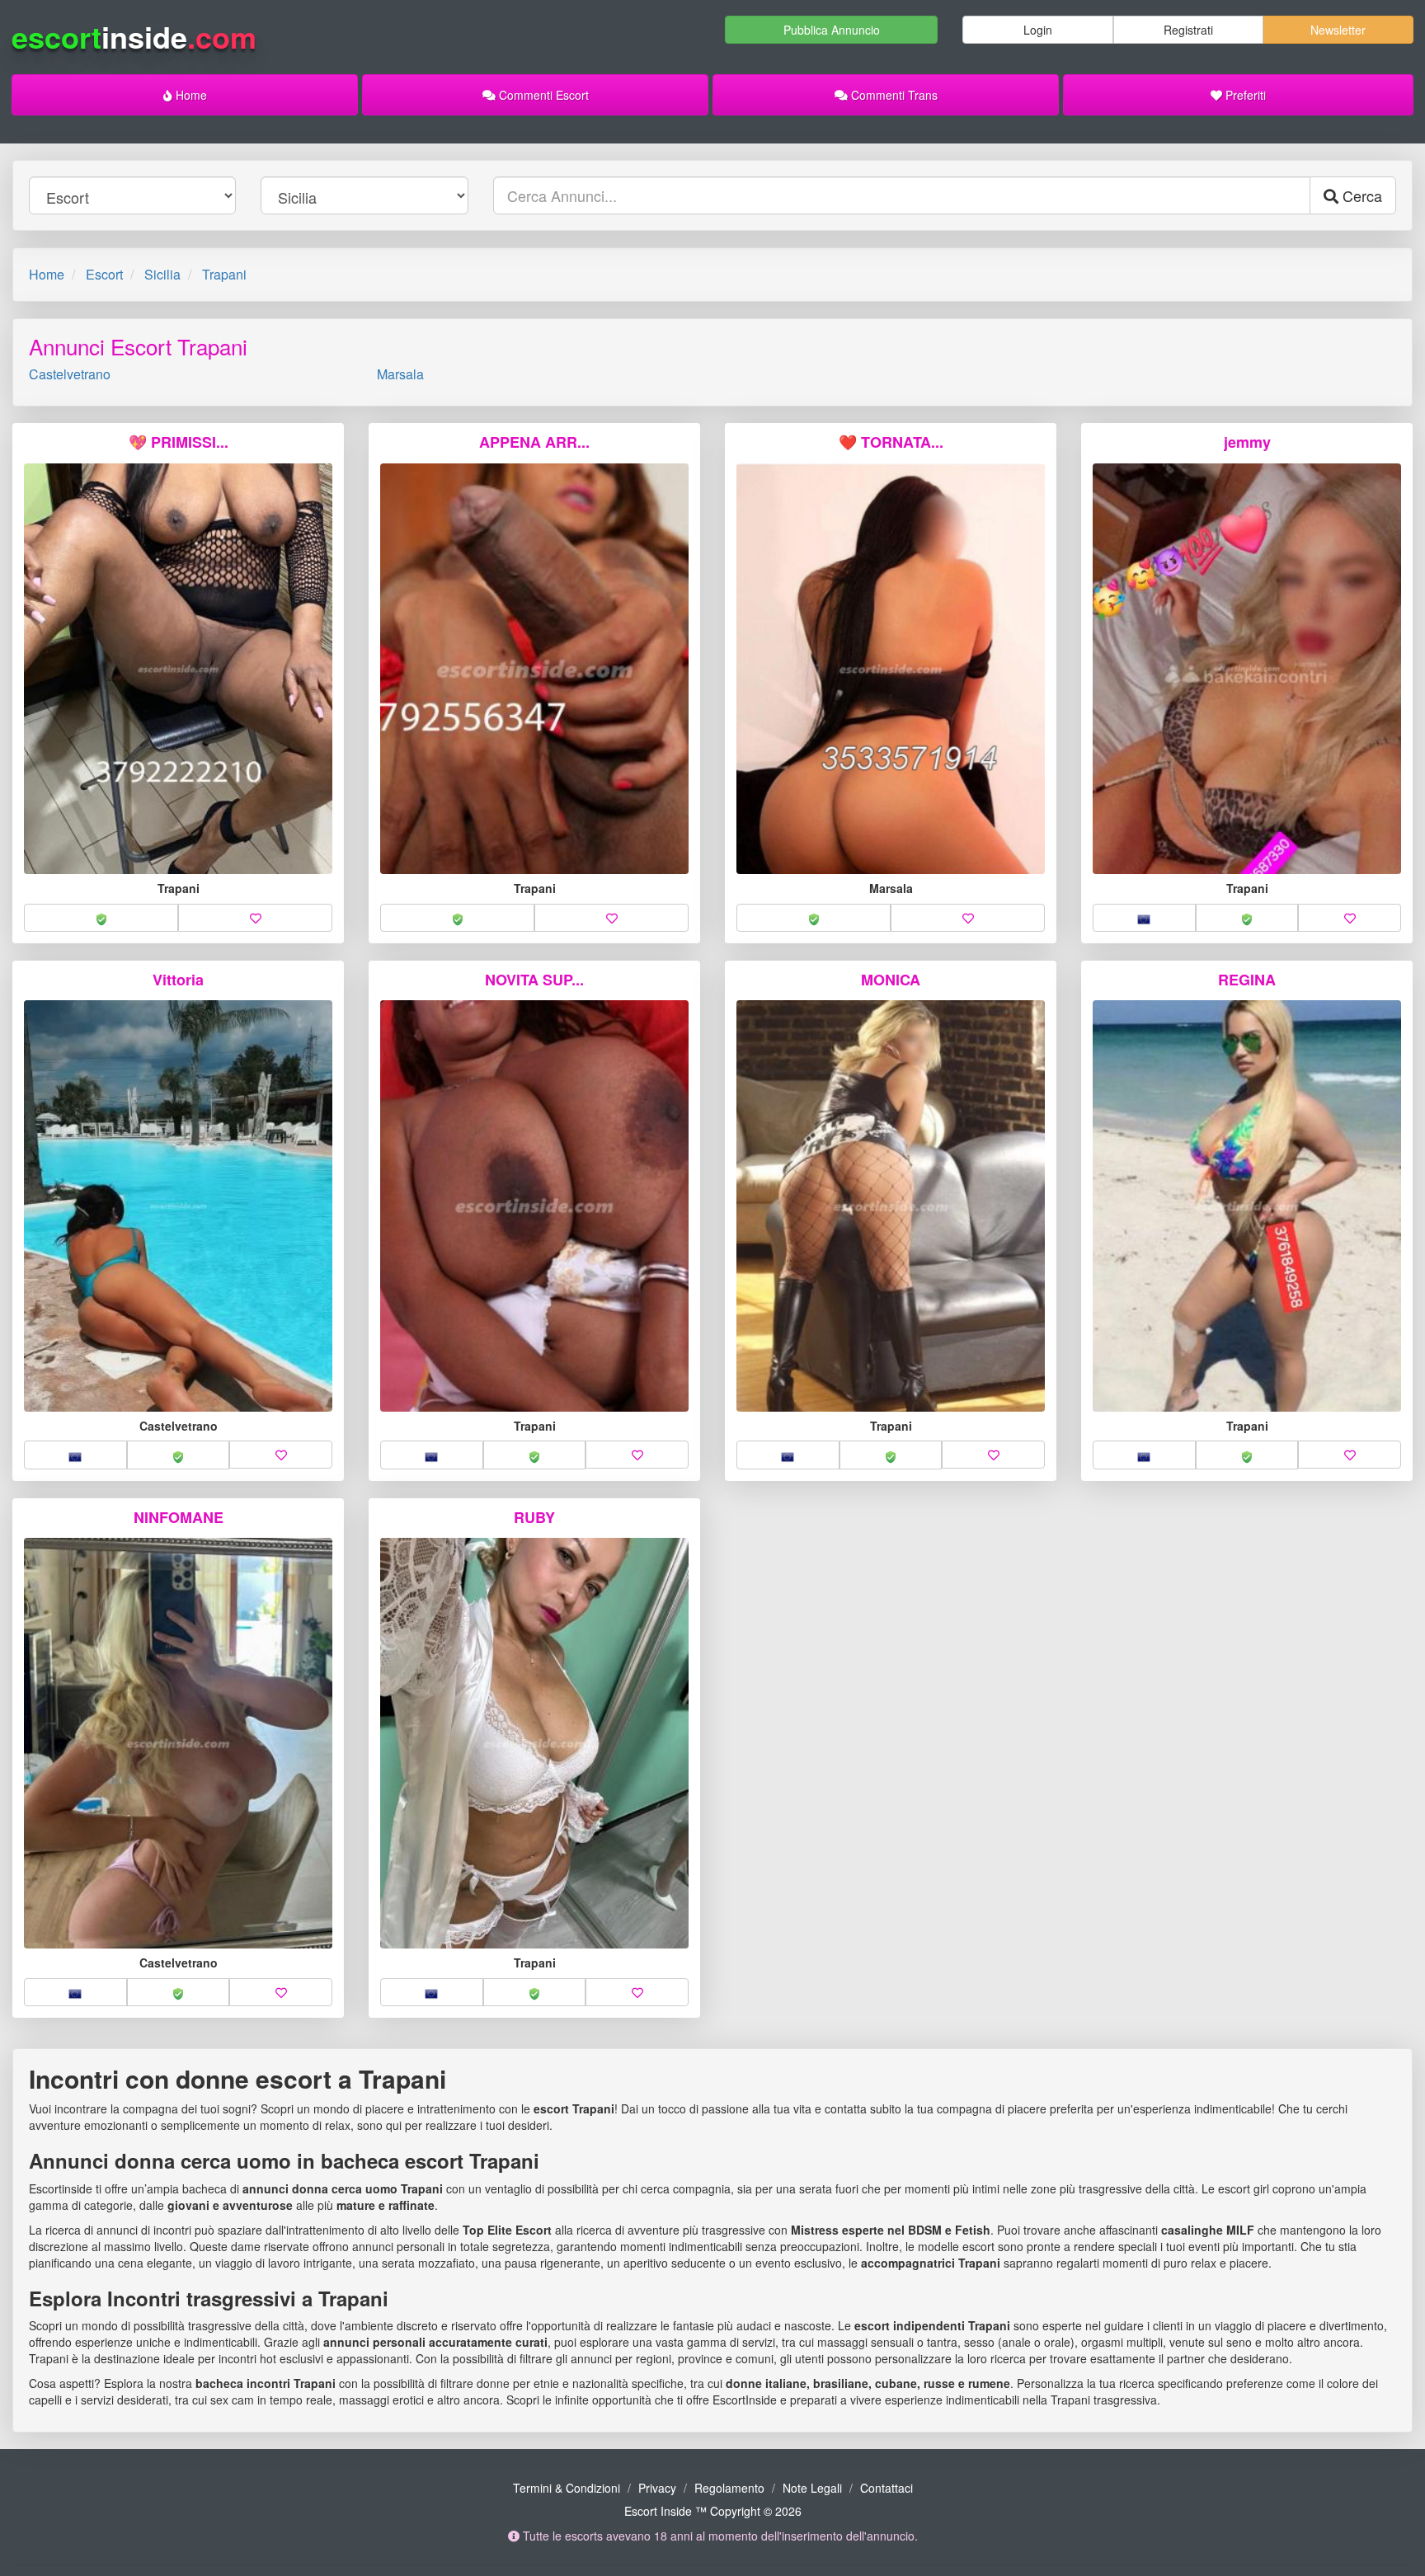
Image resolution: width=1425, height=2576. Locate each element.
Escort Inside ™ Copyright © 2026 (713, 2511)
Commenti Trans (893, 95)
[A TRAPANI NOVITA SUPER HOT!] (534, 1206)
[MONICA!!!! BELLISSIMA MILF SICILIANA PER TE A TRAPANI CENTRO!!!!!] (891, 1206)
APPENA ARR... (534, 442)
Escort (104, 274)
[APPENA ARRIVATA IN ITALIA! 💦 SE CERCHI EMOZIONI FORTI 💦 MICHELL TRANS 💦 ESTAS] (534, 669)
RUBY (534, 1517)
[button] (101, 918)
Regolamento (729, 2488)
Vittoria (178, 980)
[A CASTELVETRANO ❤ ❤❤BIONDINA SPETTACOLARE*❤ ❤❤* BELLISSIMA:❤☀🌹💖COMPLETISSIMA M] (178, 1744)
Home (190, 95)
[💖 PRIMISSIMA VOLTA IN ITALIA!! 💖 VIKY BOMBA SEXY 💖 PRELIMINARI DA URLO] (178, 669)
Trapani (224, 274)
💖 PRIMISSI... (179, 442)
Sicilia (162, 274)
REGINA (1247, 980)
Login (1038, 30)
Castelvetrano (70, 374)
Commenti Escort (542, 95)
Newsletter (1338, 30)
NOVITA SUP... (534, 980)
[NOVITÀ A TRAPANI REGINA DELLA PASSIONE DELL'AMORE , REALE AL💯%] (1247, 1206)
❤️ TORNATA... (891, 442)
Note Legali (812, 2488)
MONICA (891, 980)
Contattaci (887, 2488)
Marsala (400, 374)
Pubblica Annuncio (832, 30)
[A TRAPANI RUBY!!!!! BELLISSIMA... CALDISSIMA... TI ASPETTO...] (534, 1744)
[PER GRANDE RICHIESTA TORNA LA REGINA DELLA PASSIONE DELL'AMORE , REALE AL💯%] (1247, 669)
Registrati (1188, 30)
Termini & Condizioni (567, 2488)
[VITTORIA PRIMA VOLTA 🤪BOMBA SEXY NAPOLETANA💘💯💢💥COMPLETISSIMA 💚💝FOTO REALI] (178, 1206)
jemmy (1247, 442)
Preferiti (1244, 95)
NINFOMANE (179, 1517)
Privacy (657, 2488)
